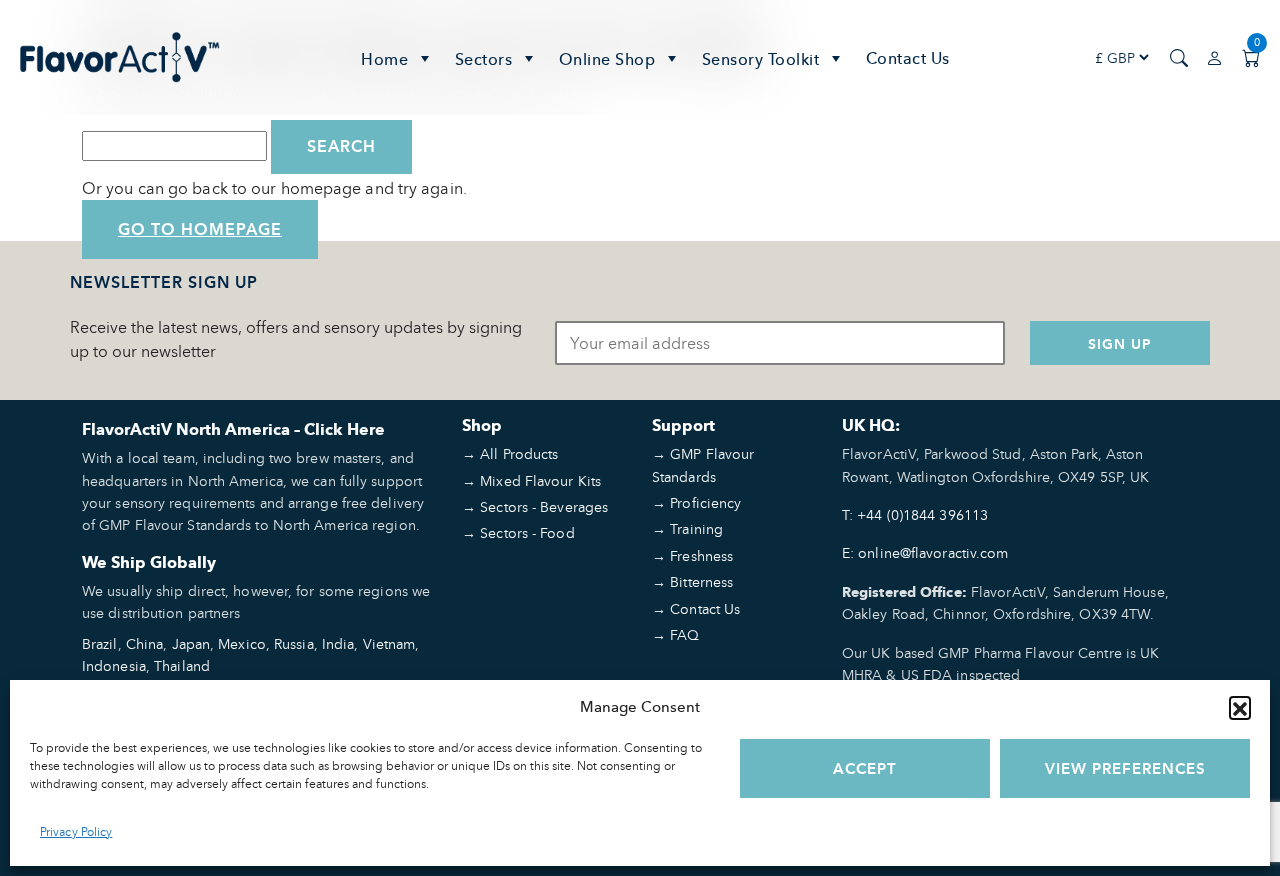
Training (696, 528)
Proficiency (705, 502)
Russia (294, 643)
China (145, 643)
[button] (1240, 707)
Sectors (484, 59)
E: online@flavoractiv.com (925, 552)
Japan (191, 643)
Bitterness (701, 581)
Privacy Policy (76, 831)
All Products (519, 453)
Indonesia (114, 665)
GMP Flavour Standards (703, 464)
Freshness (701, 555)
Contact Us (908, 58)
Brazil (100, 643)
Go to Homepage (200, 229)
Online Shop (607, 59)
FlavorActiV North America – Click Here (233, 429)
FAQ (684, 634)
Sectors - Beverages (544, 506)
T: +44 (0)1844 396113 (915, 514)
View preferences (1125, 768)
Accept (865, 768)
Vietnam (389, 643)
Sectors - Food (527, 532)
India (338, 643)
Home (384, 59)
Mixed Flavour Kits (540, 480)
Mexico (242, 643)
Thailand (182, 665)
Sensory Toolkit (761, 59)
